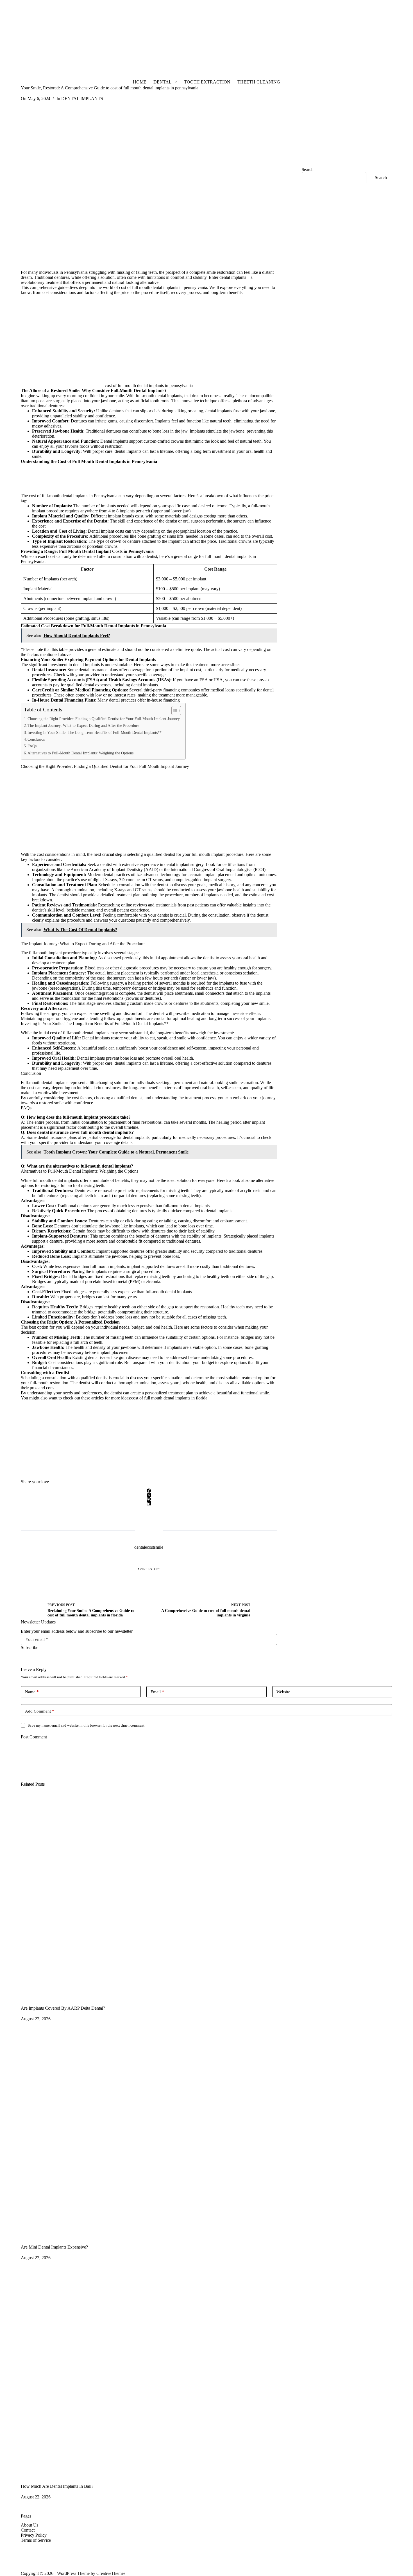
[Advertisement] (169, 39)
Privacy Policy (34, 2535)
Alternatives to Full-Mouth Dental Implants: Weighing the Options (80, 753)
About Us (29, 2525)
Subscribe (29, 1647)
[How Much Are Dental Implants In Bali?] (207, 2373)
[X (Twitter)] (149, 1495)
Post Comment (34, 1737)
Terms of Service (36, 2540)
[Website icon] (149, 1558)
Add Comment (40, 1711)
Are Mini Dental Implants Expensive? (54, 2247)
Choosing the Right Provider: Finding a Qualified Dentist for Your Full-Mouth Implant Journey (104, 719)
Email (157, 1692)
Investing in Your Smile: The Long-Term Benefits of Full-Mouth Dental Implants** (95, 732)
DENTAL (163, 82)
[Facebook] (149, 1491)
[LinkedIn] (149, 1503)
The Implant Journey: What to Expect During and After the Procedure (83, 725)
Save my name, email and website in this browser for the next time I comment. (87, 1725)
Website (283, 1692)
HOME (140, 82)
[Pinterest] (149, 1499)
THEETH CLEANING (259, 82)
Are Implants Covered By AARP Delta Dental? (63, 2008)
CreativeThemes (111, 2573)
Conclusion (36, 739)
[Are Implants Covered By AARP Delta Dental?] (207, 1896)
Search (308, 169)
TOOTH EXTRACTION (207, 82)
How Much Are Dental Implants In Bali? (57, 2486)
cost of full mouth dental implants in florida (169, 1398)
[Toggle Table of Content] (173, 711)
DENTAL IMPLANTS (82, 99)
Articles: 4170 (149, 1569)
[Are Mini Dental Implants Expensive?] (207, 2134)
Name (32, 1692)
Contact (28, 2530)
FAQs (32, 746)
